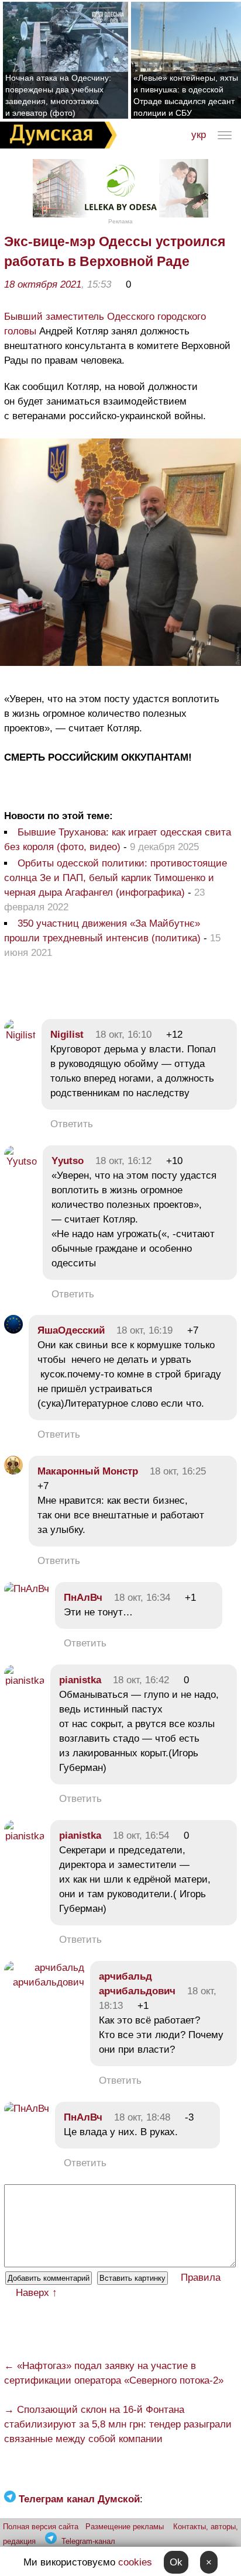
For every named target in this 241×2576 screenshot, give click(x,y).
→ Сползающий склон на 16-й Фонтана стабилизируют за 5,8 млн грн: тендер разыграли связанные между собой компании (118, 2424)
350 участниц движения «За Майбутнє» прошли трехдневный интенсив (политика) (102, 931)
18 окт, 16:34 (142, 1598)
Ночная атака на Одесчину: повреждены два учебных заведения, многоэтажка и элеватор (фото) (58, 95)
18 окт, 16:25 (178, 1471)
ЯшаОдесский (71, 1330)
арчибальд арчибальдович (137, 1984)
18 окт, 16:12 (123, 1161)
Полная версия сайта (41, 2527)
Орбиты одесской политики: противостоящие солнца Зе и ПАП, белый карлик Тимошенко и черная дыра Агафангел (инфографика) (116, 878)
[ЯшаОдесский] (13, 1330)
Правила (201, 2278)
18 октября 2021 (43, 284)
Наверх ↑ (37, 2293)
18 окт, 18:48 (142, 2117)
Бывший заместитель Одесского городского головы (105, 324)
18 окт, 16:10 (123, 1035)
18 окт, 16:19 (144, 1330)
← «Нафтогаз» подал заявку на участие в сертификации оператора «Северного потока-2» (114, 2373)
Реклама (120, 221)
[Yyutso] (20, 1161)
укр (199, 135)
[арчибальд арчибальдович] (44, 1982)
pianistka (80, 1680)
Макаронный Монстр (88, 1471)
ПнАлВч (83, 1598)
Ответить (72, 1124)
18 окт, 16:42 (141, 1680)
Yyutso (68, 1161)
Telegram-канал (88, 2541)
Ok (176, 2562)
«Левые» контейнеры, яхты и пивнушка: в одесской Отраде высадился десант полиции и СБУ (186, 95)
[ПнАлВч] (27, 1589)
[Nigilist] (20, 1035)
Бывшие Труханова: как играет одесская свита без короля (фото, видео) (118, 840)
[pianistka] (24, 1681)
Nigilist (67, 1035)
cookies (135, 2562)
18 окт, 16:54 (141, 1836)
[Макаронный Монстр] (13, 1471)
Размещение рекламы (125, 2527)
